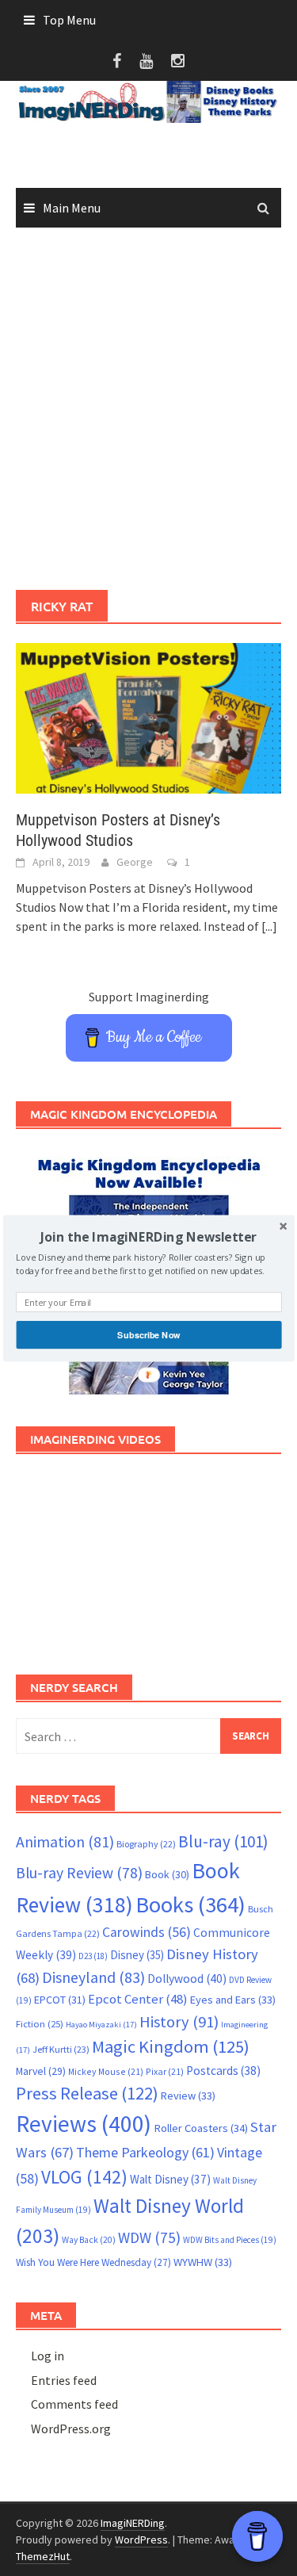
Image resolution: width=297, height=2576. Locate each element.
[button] (148, 1236)
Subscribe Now (148, 1334)
